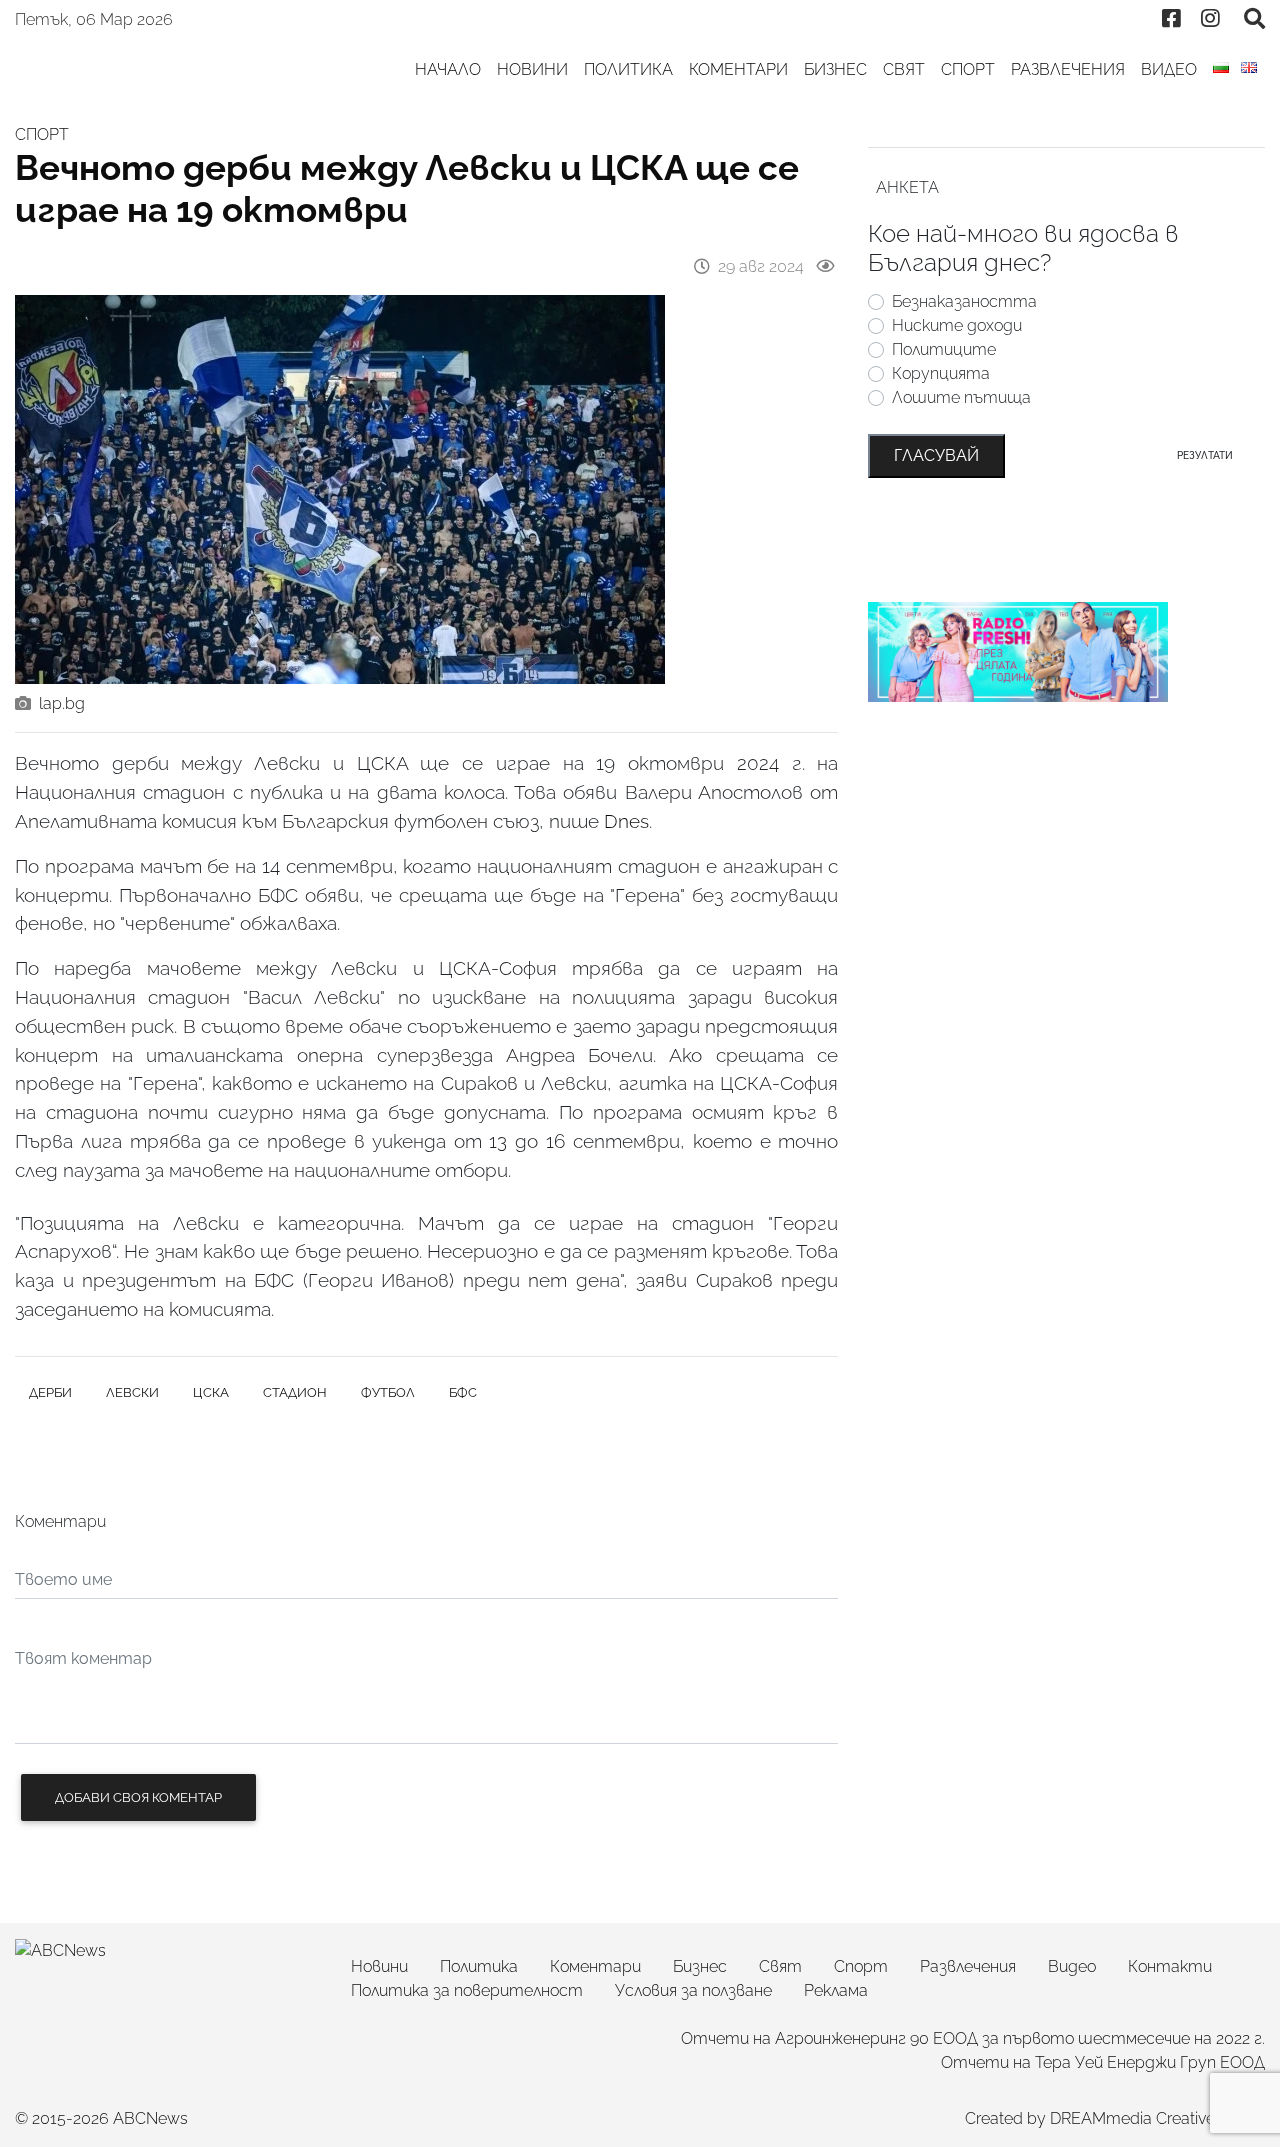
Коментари (738, 69)
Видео (1169, 69)
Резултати (1205, 455)
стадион (295, 1392)
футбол (388, 1392)
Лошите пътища (961, 397)
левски (132, 1392)
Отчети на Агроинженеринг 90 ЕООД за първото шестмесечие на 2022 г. (973, 2038)
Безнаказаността (964, 301)
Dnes (626, 821)
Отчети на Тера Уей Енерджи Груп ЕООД (1103, 2062)
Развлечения (1068, 69)
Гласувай (936, 455)
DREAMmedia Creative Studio (1157, 2118)
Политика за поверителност (467, 1990)
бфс (463, 1392)
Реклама (836, 1990)
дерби (50, 1392)
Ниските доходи (957, 325)
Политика (628, 69)
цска (211, 1392)
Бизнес (835, 69)
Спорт (968, 69)
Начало (448, 69)
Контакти (1170, 1966)
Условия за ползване (693, 1990)
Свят (904, 69)
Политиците (944, 349)
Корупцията (941, 373)
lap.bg (62, 703)
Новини (532, 69)
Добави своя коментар (138, 1797)
